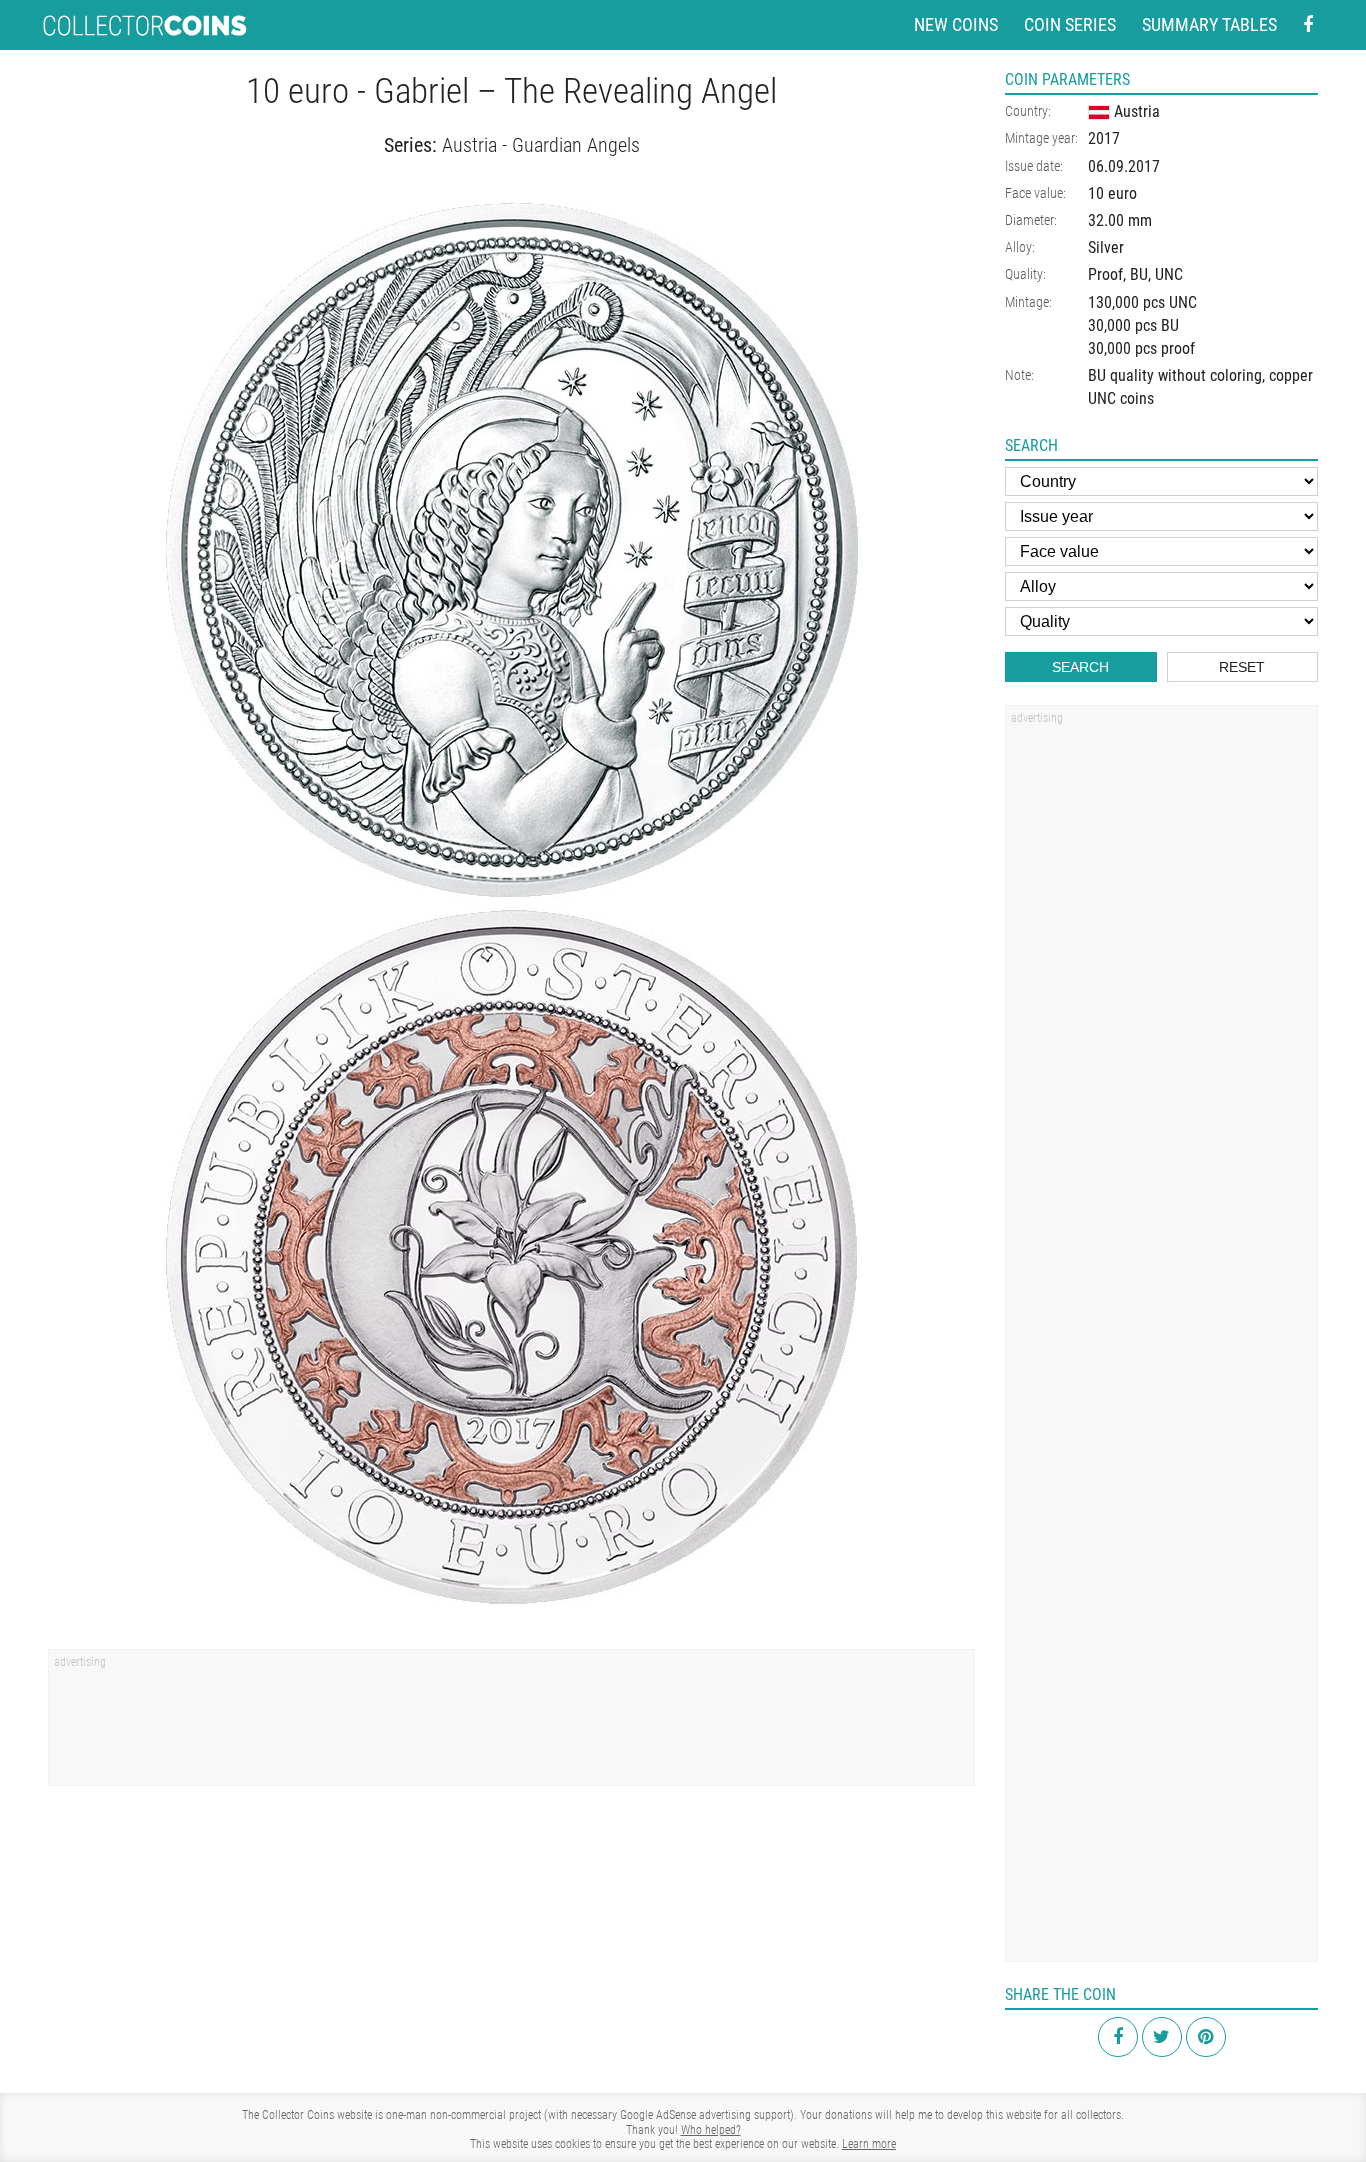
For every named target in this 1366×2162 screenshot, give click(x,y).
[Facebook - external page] (1308, 25)
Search (1080, 667)
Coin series (1070, 24)
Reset (1242, 667)
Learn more (869, 2144)
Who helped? (711, 2130)
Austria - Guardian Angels (541, 145)
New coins (956, 24)
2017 (1104, 138)
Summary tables (1209, 24)
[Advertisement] (511, 1724)
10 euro (1112, 193)
